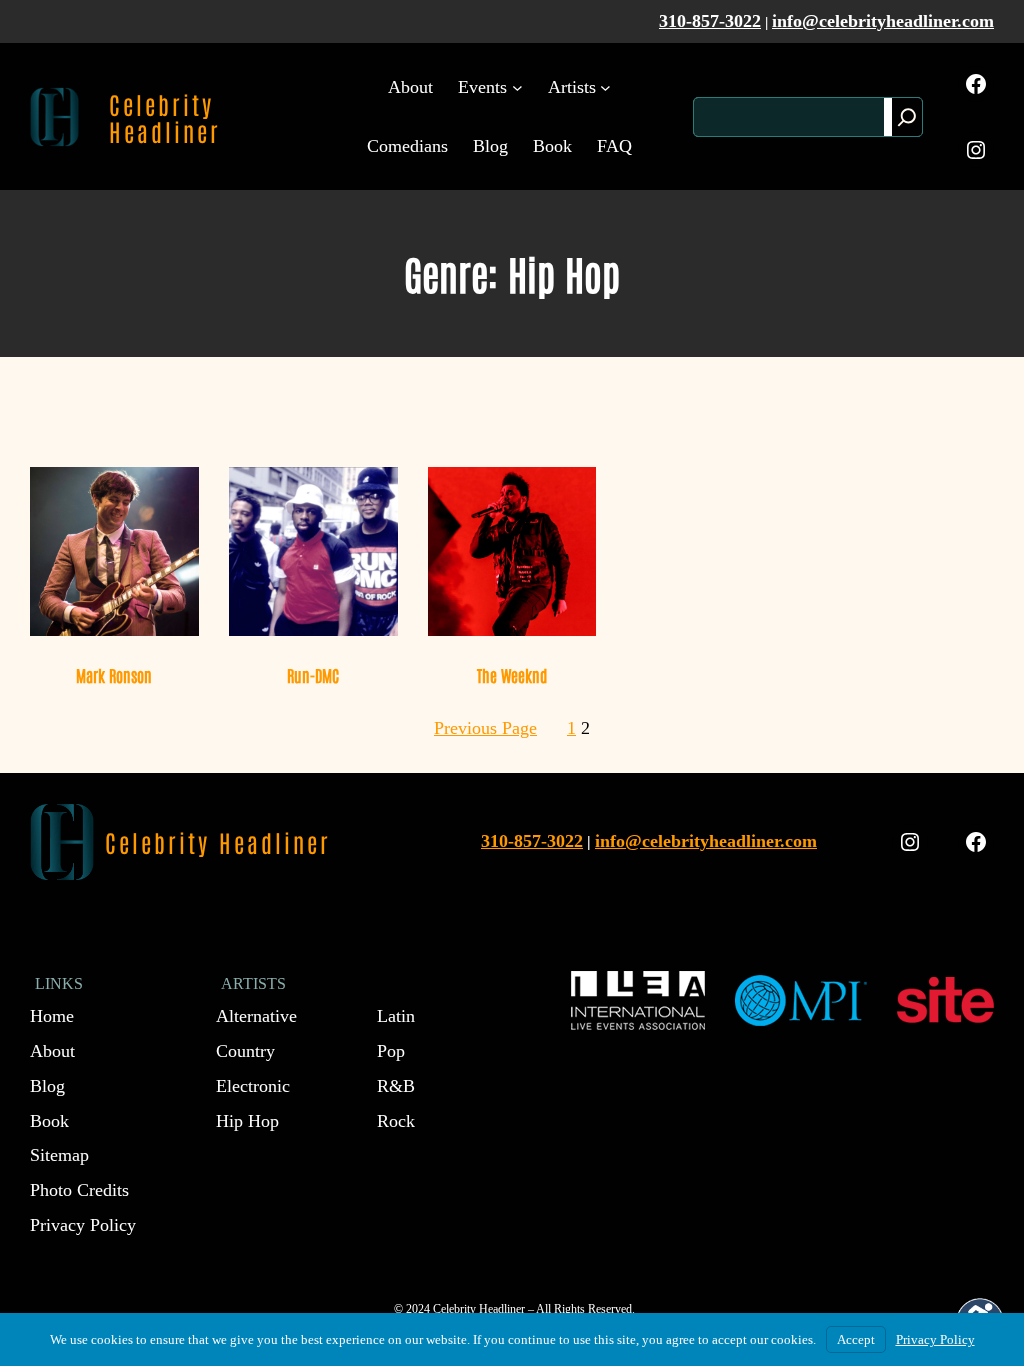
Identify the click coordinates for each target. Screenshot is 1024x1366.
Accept (856, 1339)
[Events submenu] (517, 87)
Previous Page (485, 728)
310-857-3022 (710, 21)
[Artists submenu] (605, 87)
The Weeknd (512, 675)
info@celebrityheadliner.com (883, 21)
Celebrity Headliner (165, 117)
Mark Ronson (114, 675)
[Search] (907, 117)
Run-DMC (313, 675)
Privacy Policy (935, 1339)
